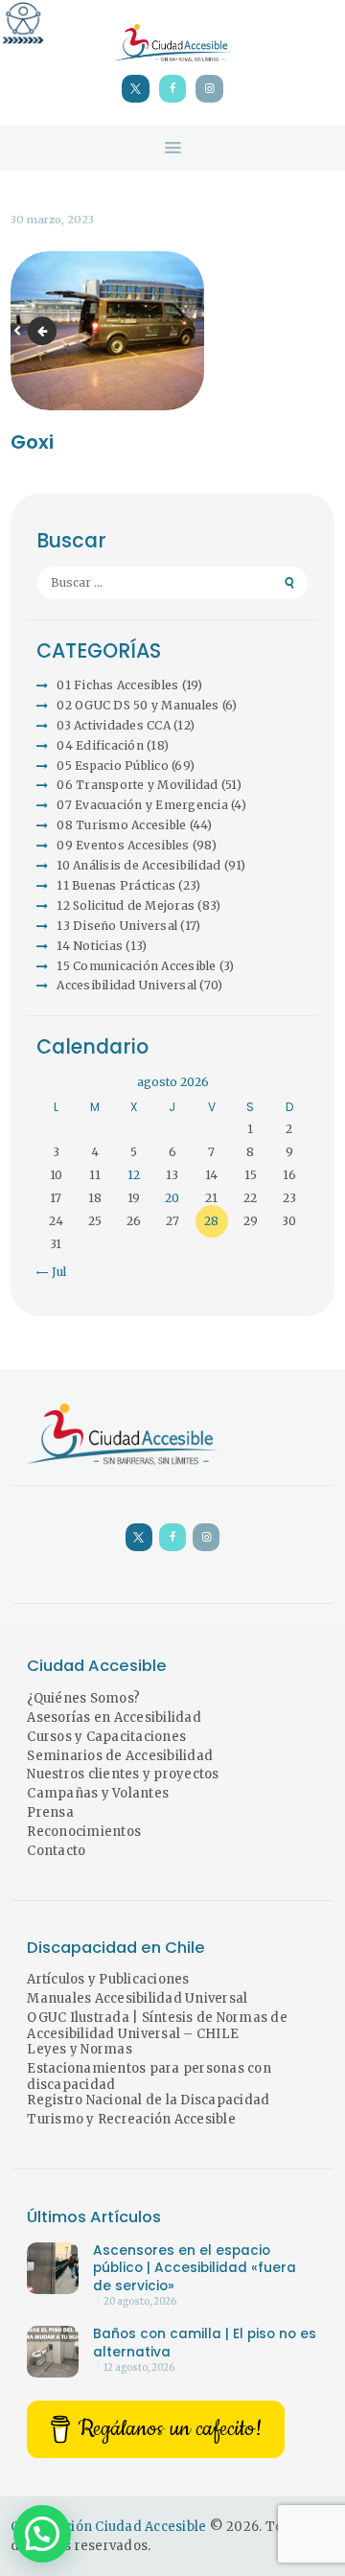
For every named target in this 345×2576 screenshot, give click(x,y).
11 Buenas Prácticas (116, 885)
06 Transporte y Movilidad (137, 785)
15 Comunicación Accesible (136, 966)
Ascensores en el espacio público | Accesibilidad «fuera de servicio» (195, 2269)
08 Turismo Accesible (121, 825)
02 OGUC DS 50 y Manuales (138, 705)
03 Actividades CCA (114, 725)
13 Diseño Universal (117, 926)
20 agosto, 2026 (140, 2302)
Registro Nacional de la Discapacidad (148, 2100)
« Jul (54, 1272)
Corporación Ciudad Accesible (108, 2527)
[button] (42, 2534)
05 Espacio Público (113, 766)
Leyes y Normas (80, 2049)
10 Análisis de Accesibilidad (138, 865)
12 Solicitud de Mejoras (126, 905)
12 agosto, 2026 (139, 2368)
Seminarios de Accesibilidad (120, 1756)
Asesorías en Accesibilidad (114, 1717)
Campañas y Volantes (98, 1793)
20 (172, 1198)
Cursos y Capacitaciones (106, 1737)
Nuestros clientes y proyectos (123, 1774)
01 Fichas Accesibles (117, 685)
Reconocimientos (84, 1832)
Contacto (56, 1851)
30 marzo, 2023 (52, 220)
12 (134, 1175)
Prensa (50, 1812)
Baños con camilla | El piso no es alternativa (205, 2343)
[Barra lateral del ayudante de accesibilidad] (23, 23)
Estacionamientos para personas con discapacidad (149, 2077)
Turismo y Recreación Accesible (131, 2119)
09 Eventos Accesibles (123, 845)
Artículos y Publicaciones (108, 1979)
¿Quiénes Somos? (83, 1698)
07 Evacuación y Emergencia (142, 805)
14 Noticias (90, 946)
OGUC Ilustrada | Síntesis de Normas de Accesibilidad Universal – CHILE (157, 2026)
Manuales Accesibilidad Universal (137, 1998)
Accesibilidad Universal (126, 985)
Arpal (45, 330)
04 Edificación (100, 745)
